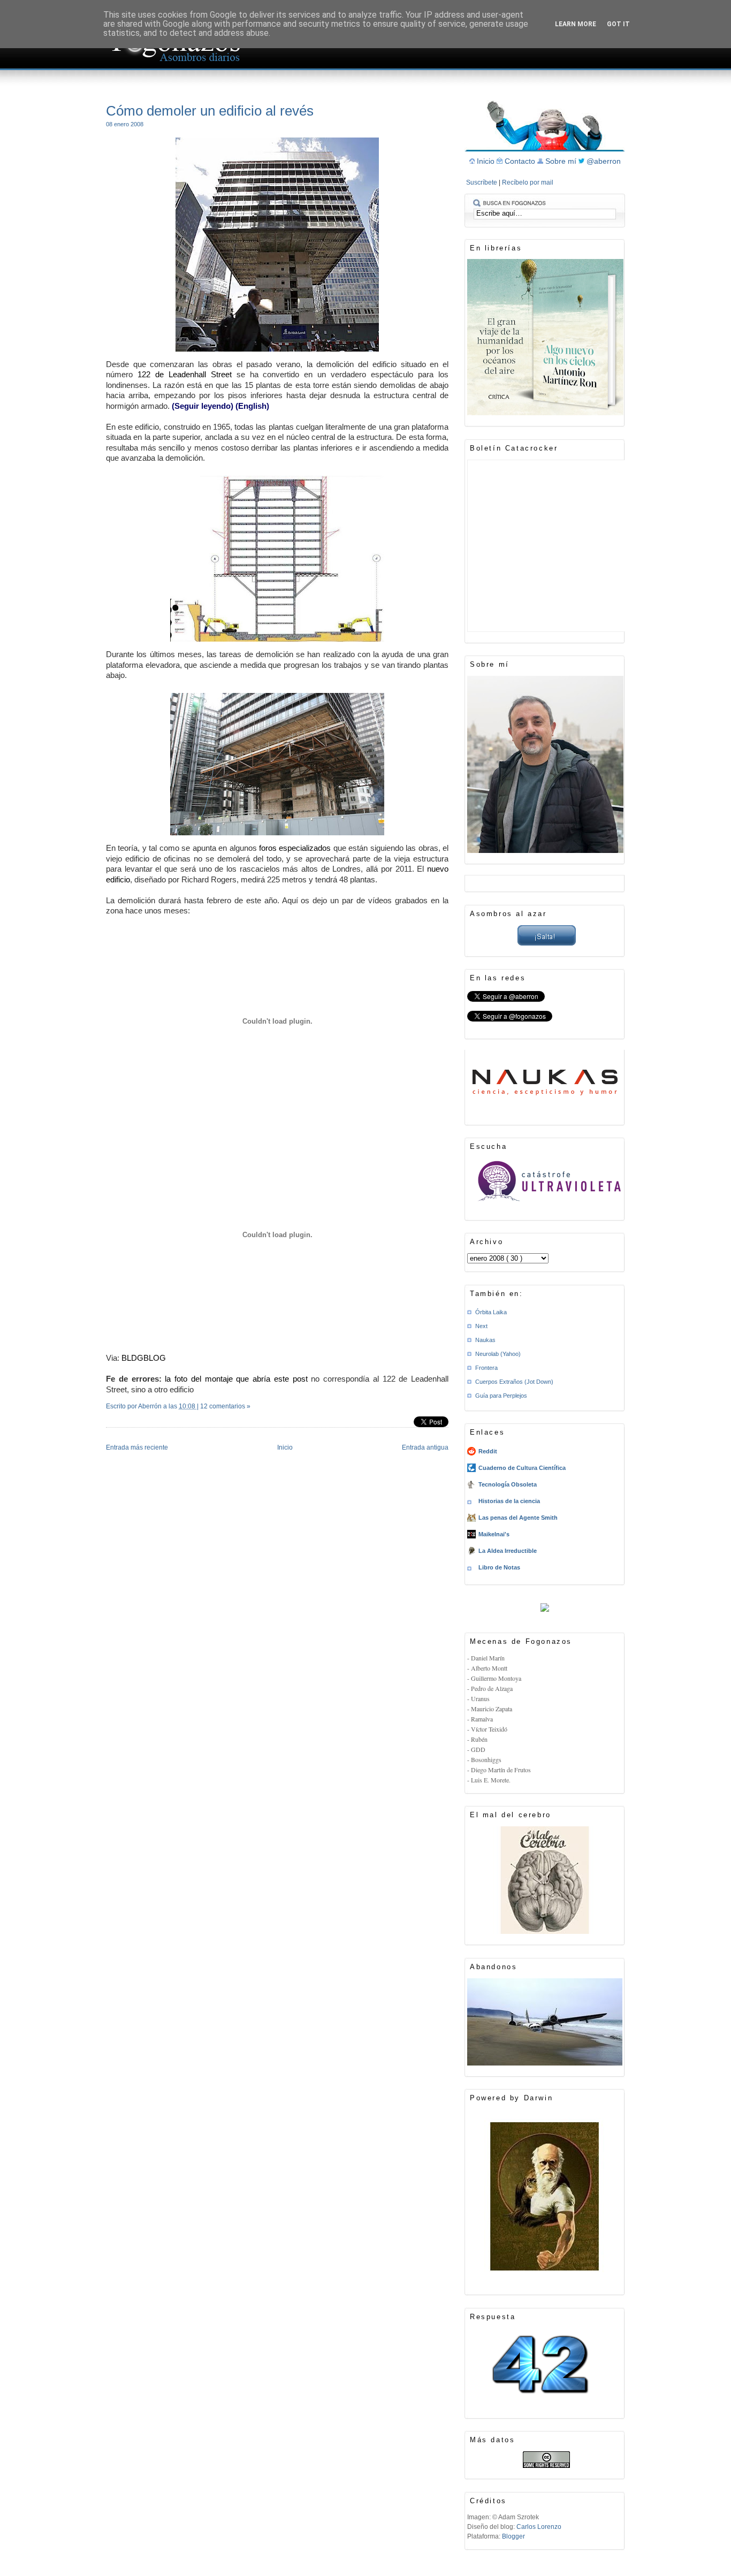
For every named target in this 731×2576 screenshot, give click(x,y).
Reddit (488, 1451)
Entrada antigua (425, 1447)
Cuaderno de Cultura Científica (522, 1468)
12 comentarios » (225, 1406)
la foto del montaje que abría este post (236, 1379)
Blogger (513, 2536)
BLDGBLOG (144, 1358)
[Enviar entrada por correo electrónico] (107, 1420)
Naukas (485, 1340)
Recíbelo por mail (528, 182)
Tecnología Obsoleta (508, 1484)
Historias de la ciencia (509, 1501)
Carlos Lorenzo (539, 2527)
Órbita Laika (491, 1312)
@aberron (604, 161)
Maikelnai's (494, 1534)
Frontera (486, 1368)
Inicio (285, 1447)
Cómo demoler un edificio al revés (210, 111)
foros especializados (295, 848)
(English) (252, 406)
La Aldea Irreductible (508, 1551)
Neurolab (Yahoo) (498, 1354)
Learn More (576, 24)
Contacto (521, 161)
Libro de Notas (499, 1567)
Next (481, 1326)
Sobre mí (562, 161)
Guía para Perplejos (501, 1396)
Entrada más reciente (137, 1447)
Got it (618, 24)
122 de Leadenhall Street (185, 374)
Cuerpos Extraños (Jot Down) (514, 1382)
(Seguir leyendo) (203, 406)
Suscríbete (482, 182)
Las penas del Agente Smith (518, 1518)
